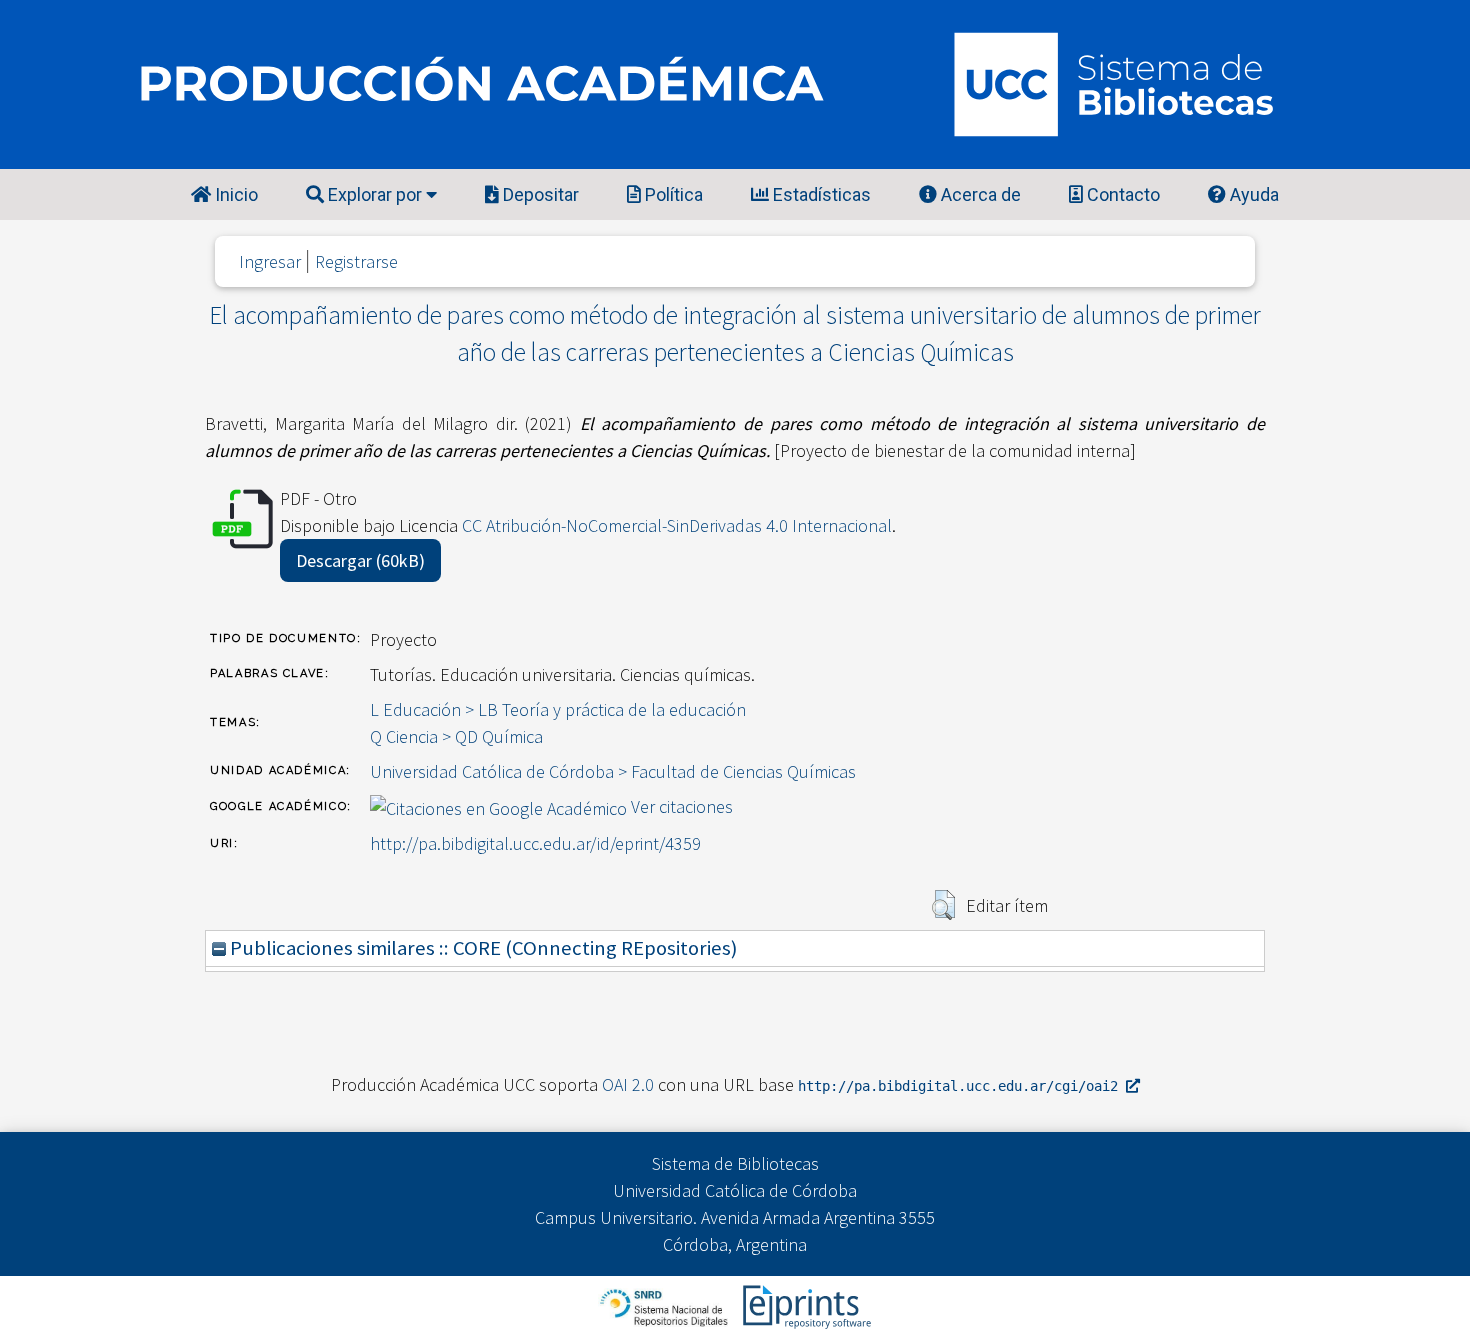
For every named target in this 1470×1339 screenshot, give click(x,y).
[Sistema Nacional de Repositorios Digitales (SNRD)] (665, 1305)
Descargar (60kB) (360, 560)
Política (672, 194)
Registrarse (356, 261)
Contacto (1121, 194)
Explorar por (375, 194)
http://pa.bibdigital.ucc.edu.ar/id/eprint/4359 (535, 843)
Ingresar (270, 261)
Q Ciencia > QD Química (456, 736)
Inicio (234, 194)
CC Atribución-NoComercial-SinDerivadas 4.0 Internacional (677, 525)
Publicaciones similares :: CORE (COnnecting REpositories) (481, 948)
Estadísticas (820, 194)
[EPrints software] (804, 1305)
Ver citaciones (682, 806)
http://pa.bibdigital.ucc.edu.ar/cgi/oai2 (962, 1086)
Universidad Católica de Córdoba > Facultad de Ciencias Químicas (613, 771)
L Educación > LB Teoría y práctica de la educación (558, 709)
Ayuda (1252, 194)
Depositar (539, 194)
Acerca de (979, 194)
